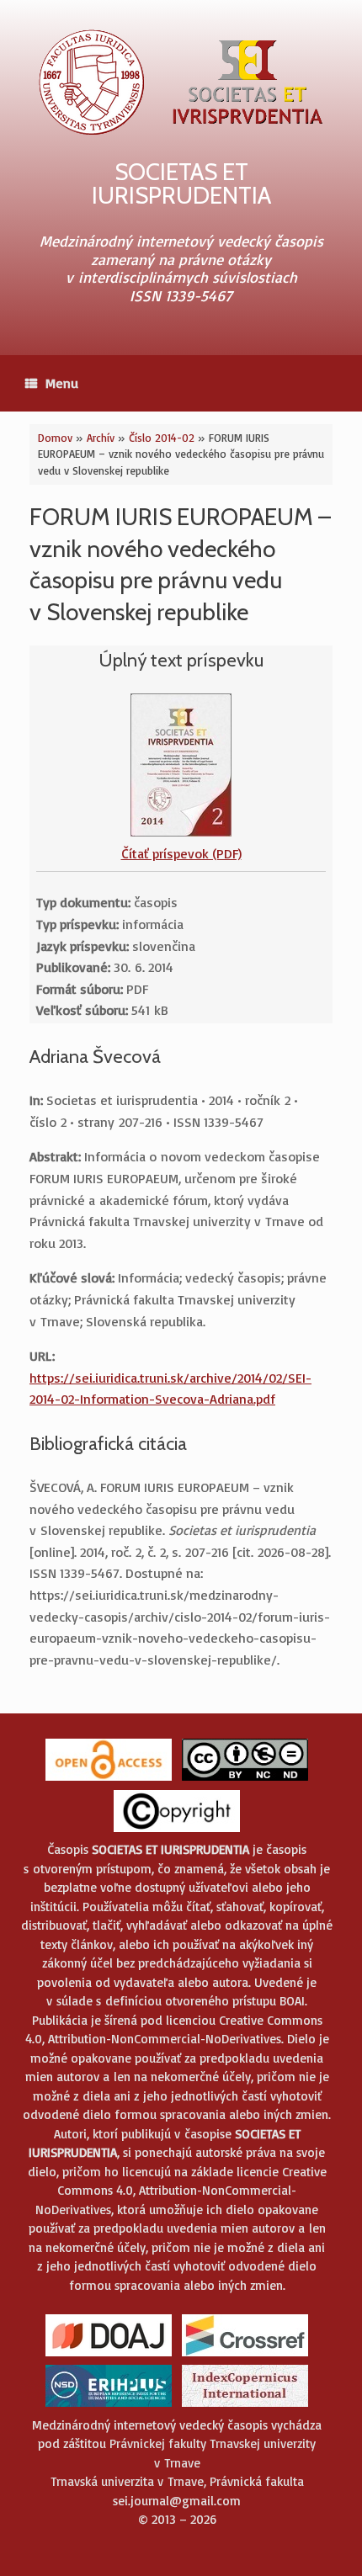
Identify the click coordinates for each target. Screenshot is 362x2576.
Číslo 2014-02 (162, 438)
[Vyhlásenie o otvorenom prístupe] (109, 1779)
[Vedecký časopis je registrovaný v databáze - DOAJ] (109, 2355)
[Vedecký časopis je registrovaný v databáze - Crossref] (245, 2355)
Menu (62, 383)
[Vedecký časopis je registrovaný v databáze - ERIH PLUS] (109, 2406)
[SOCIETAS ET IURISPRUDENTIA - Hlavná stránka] (181, 82)
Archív (101, 438)
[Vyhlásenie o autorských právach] (177, 1831)
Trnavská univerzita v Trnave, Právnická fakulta (177, 2481)
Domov (55, 438)
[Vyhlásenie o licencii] (245, 1779)
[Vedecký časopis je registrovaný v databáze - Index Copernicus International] (245, 2406)
